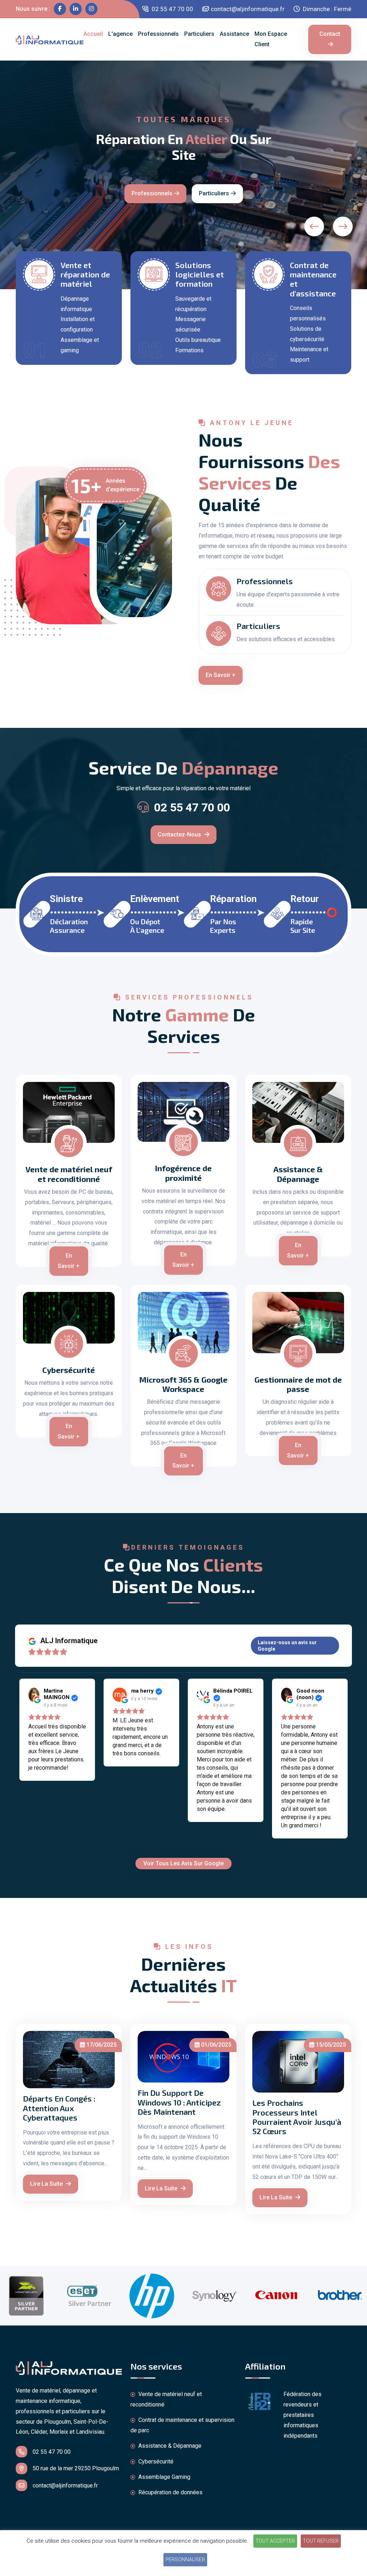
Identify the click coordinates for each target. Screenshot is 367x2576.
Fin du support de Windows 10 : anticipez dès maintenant (179, 2102)
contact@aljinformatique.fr (248, 9)
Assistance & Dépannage (298, 1174)
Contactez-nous (322, 177)
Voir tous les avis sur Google (183, 1863)
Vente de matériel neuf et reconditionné (69, 1174)
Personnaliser (185, 2560)
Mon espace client (271, 39)
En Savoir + (221, 675)
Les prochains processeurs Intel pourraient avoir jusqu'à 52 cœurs (297, 2117)
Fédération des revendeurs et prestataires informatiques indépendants (302, 2415)
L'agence (120, 34)
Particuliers (199, 34)
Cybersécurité (69, 1370)
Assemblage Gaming (164, 2477)
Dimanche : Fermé (326, 9)
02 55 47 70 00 (172, 9)
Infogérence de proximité (183, 1173)
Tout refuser (321, 2541)
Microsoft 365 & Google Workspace (183, 1384)
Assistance (234, 34)
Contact (330, 34)
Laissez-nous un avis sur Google (287, 1646)
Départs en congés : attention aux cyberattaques (59, 2108)
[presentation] (314, 226)
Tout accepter (275, 2541)
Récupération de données (170, 2492)
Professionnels (158, 34)
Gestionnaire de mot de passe (298, 1384)
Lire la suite (47, 2184)
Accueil (93, 34)
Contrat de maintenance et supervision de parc (182, 2425)
